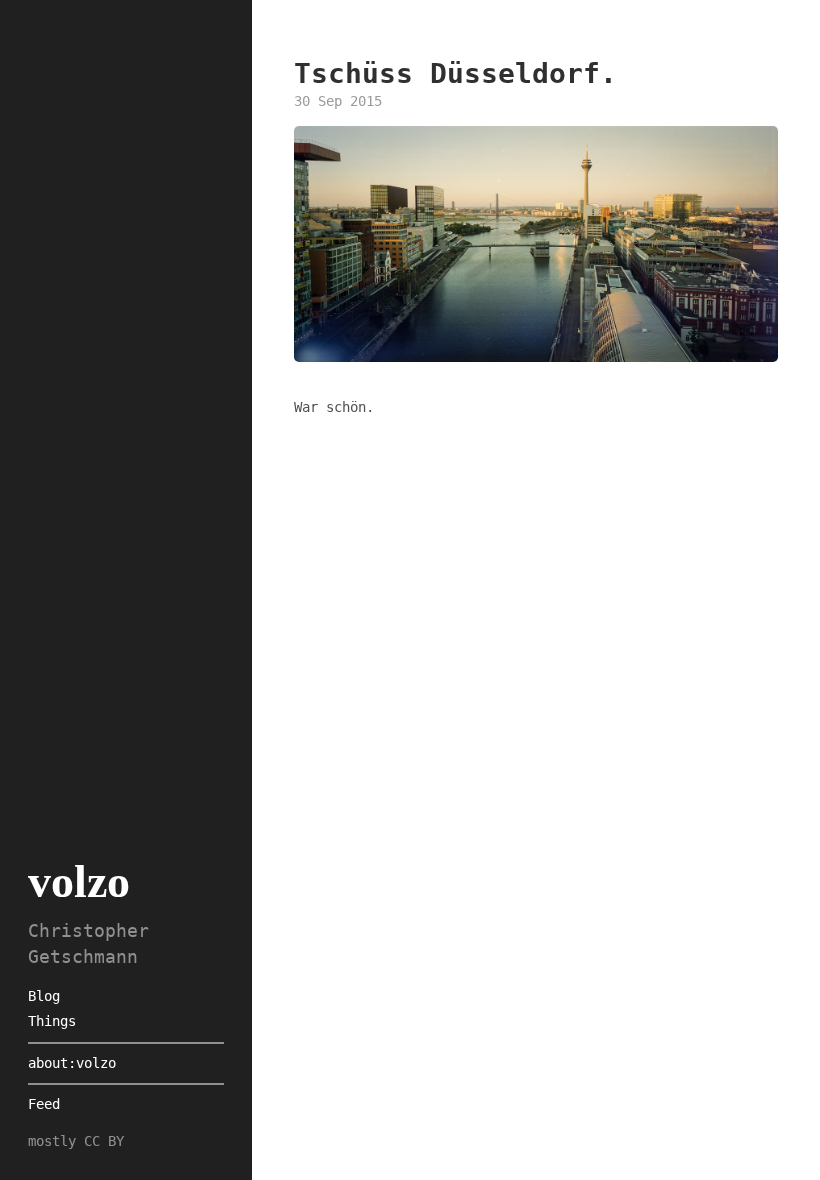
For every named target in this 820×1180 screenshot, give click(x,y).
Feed (44, 1104)
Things (52, 1021)
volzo (79, 881)
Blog (44, 996)
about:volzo (72, 1063)
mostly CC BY (76, 1141)
